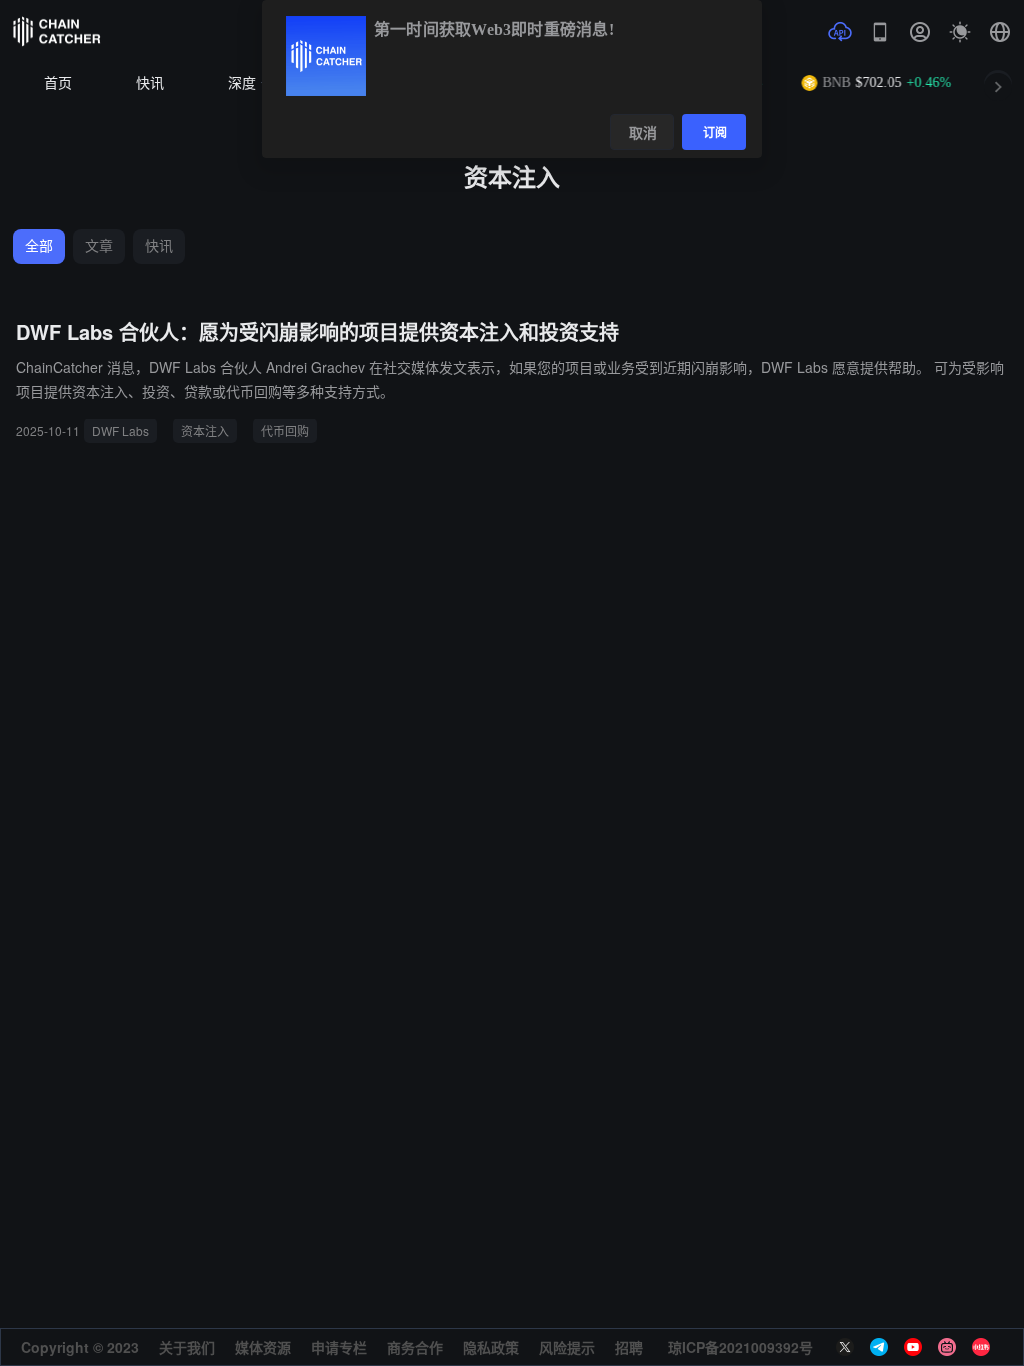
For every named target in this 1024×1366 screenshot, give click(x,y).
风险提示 (567, 1347)
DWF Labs (120, 430)
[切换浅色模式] (960, 32)
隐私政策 (491, 1347)
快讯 (150, 83)
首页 (58, 83)
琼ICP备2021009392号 (740, 1347)
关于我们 (187, 1347)
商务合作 (415, 1347)
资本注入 (205, 430)
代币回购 (285, 430)
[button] (1000, 32)
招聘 (629, 1347)
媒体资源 (263, 1347)
